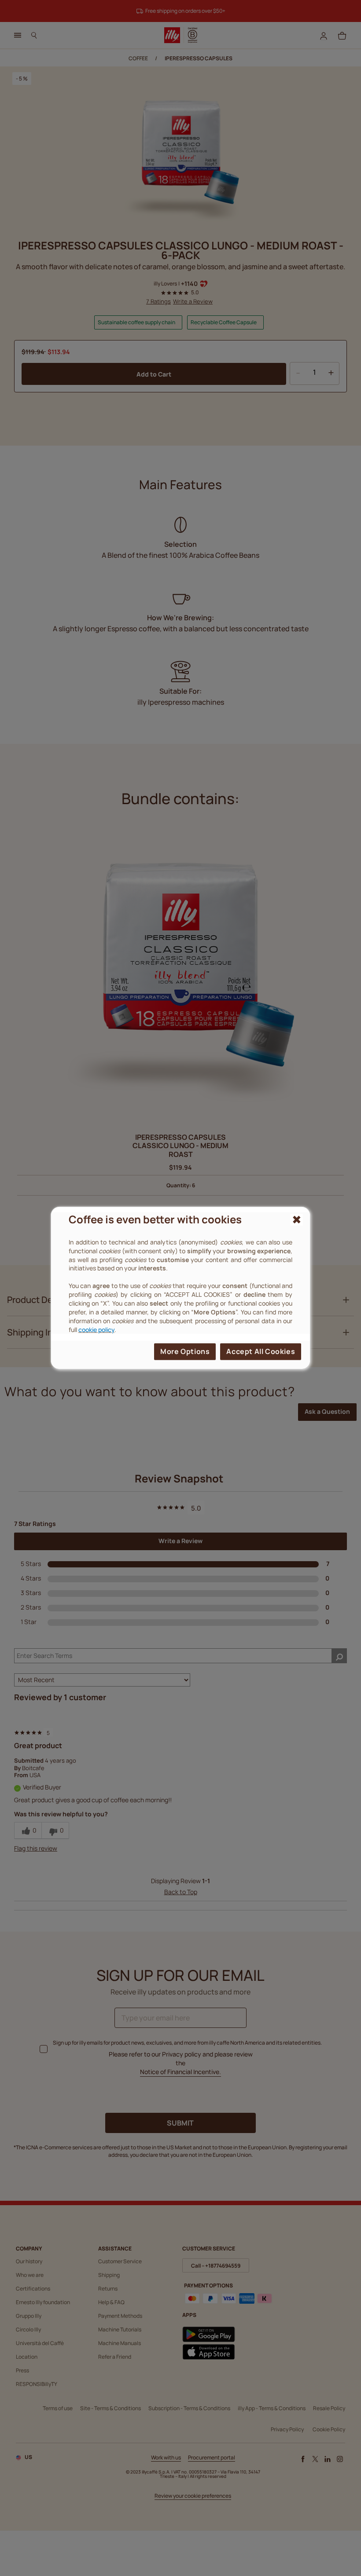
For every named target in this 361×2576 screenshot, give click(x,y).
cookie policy (96, 1329)
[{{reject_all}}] (297, 1220)
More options (185, 1351)
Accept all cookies (261, 1351)
